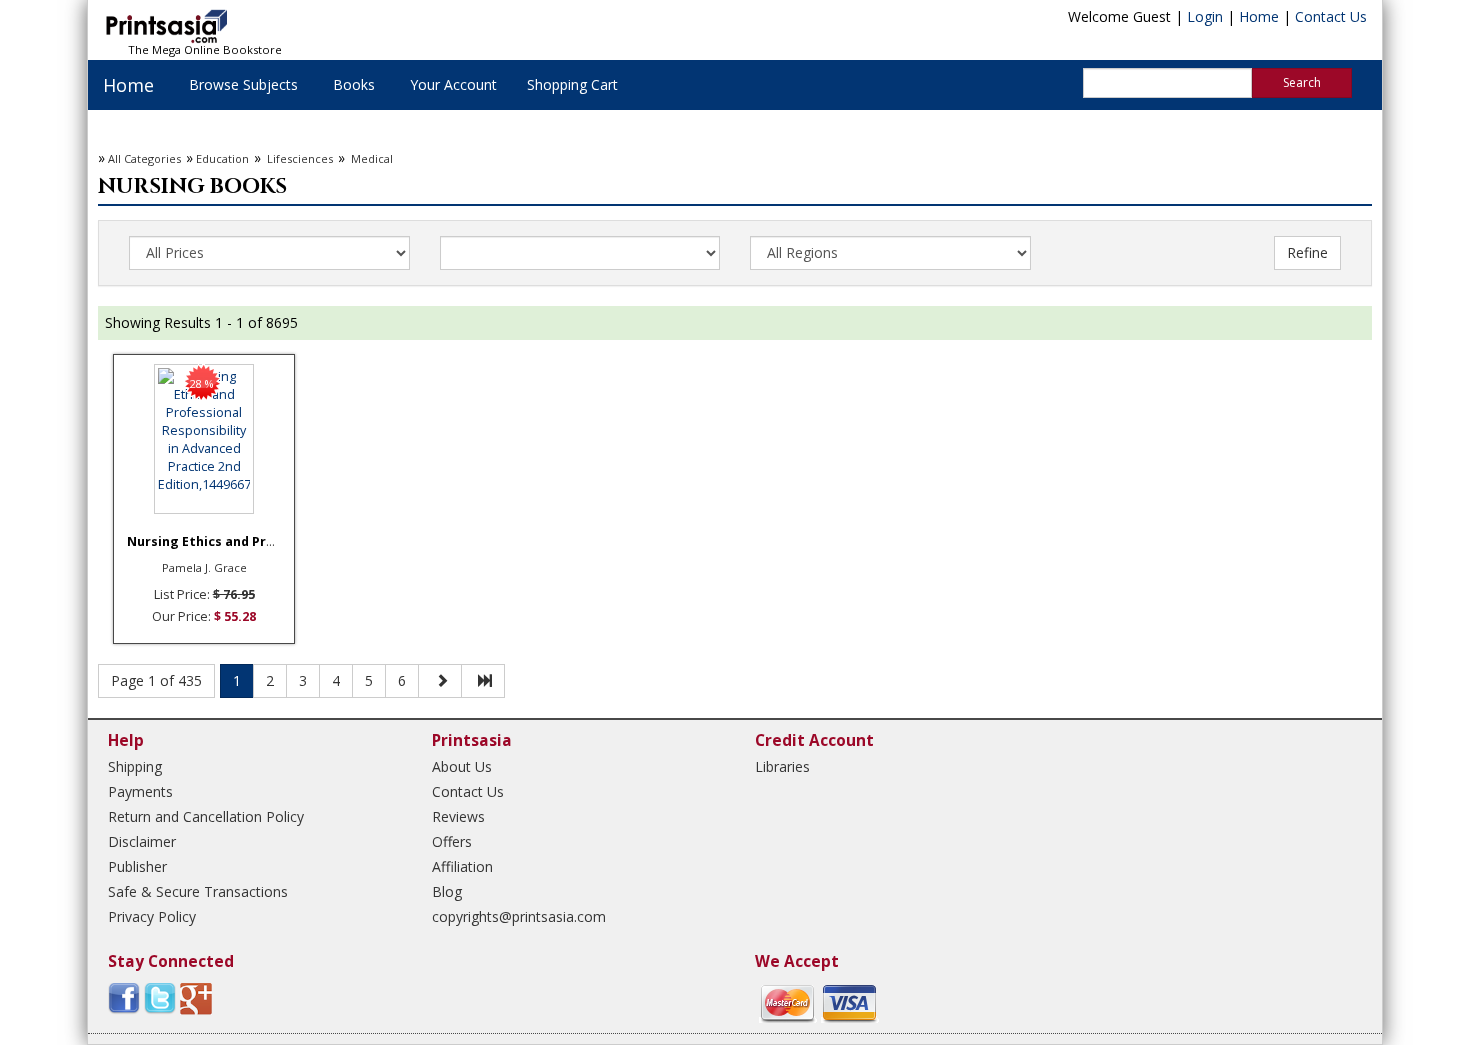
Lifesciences (298, 158)
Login (1205, 16)
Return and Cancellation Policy (206, 816)
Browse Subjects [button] (243, 84)
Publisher (137, 866)
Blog (447, 891)
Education (222, 158)
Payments (140, 791)
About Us (462, 766)
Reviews (458, 816)
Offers (452, 841)
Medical (370, 158)
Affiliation (462, 866)
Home (1259, 16)
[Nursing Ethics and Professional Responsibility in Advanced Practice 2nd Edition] (204, 439)
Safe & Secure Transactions (198, 891)
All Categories (144, 158)
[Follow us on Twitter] (160, 997)
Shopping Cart (572, 84)
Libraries (782, 766)
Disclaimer (142, 841)
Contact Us (1331, 16)
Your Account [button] (453, 84)
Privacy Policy (152, 916)
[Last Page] (483, 681)
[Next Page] (440, 681)
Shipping (135, 766)
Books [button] (354, 84)
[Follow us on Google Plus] (196, 997)
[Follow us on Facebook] (124, 997)
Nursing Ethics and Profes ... (219, 541)
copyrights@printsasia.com (519, 916)
